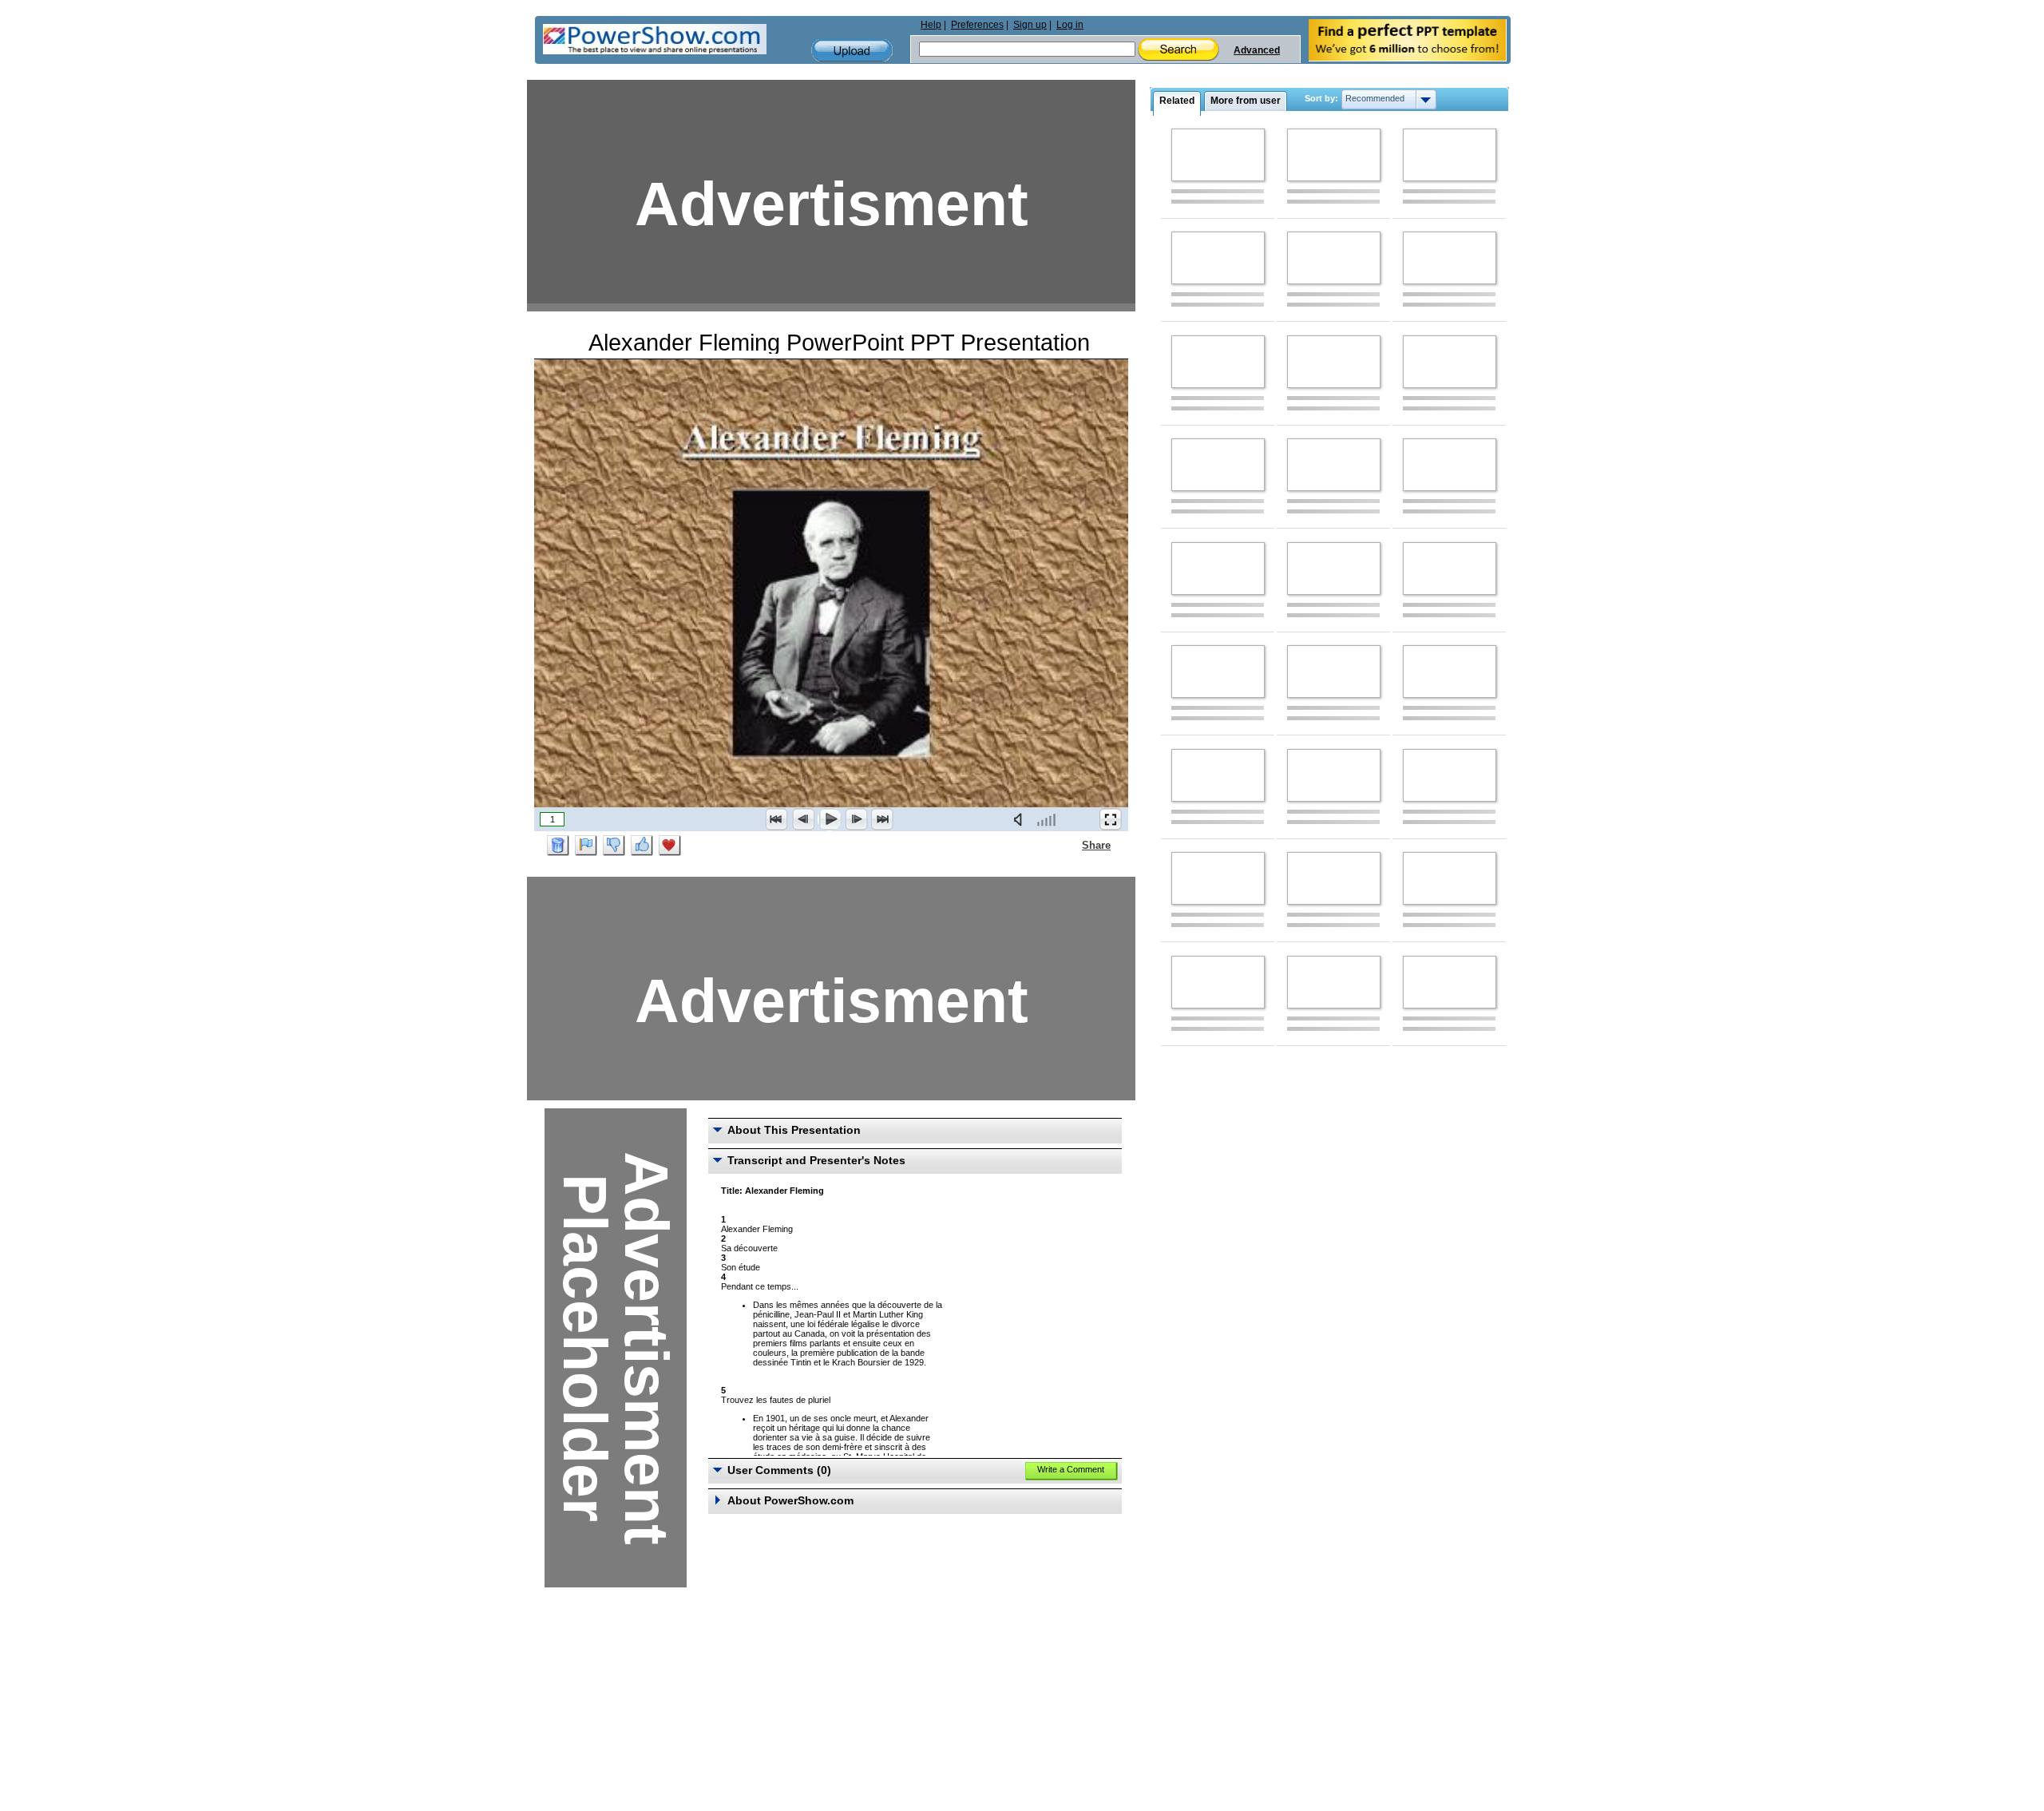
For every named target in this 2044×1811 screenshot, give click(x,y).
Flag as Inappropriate (586, 846)
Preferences (977, 25)
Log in (1070, 25)
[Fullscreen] (1111, 819)
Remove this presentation (558, 846)
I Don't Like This (614, 846)
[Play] (830, 819)
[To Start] (777, 819)
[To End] (882, 819)
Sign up (1030, 25)
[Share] (1072, 845)
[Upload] (852, 51)
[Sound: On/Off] (1021, 819)
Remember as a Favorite (670, 846)
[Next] (856, 819)
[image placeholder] (1218, 155)
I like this (642, 846)
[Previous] (803, 819)
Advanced (1257, 50)
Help (931, 25)
